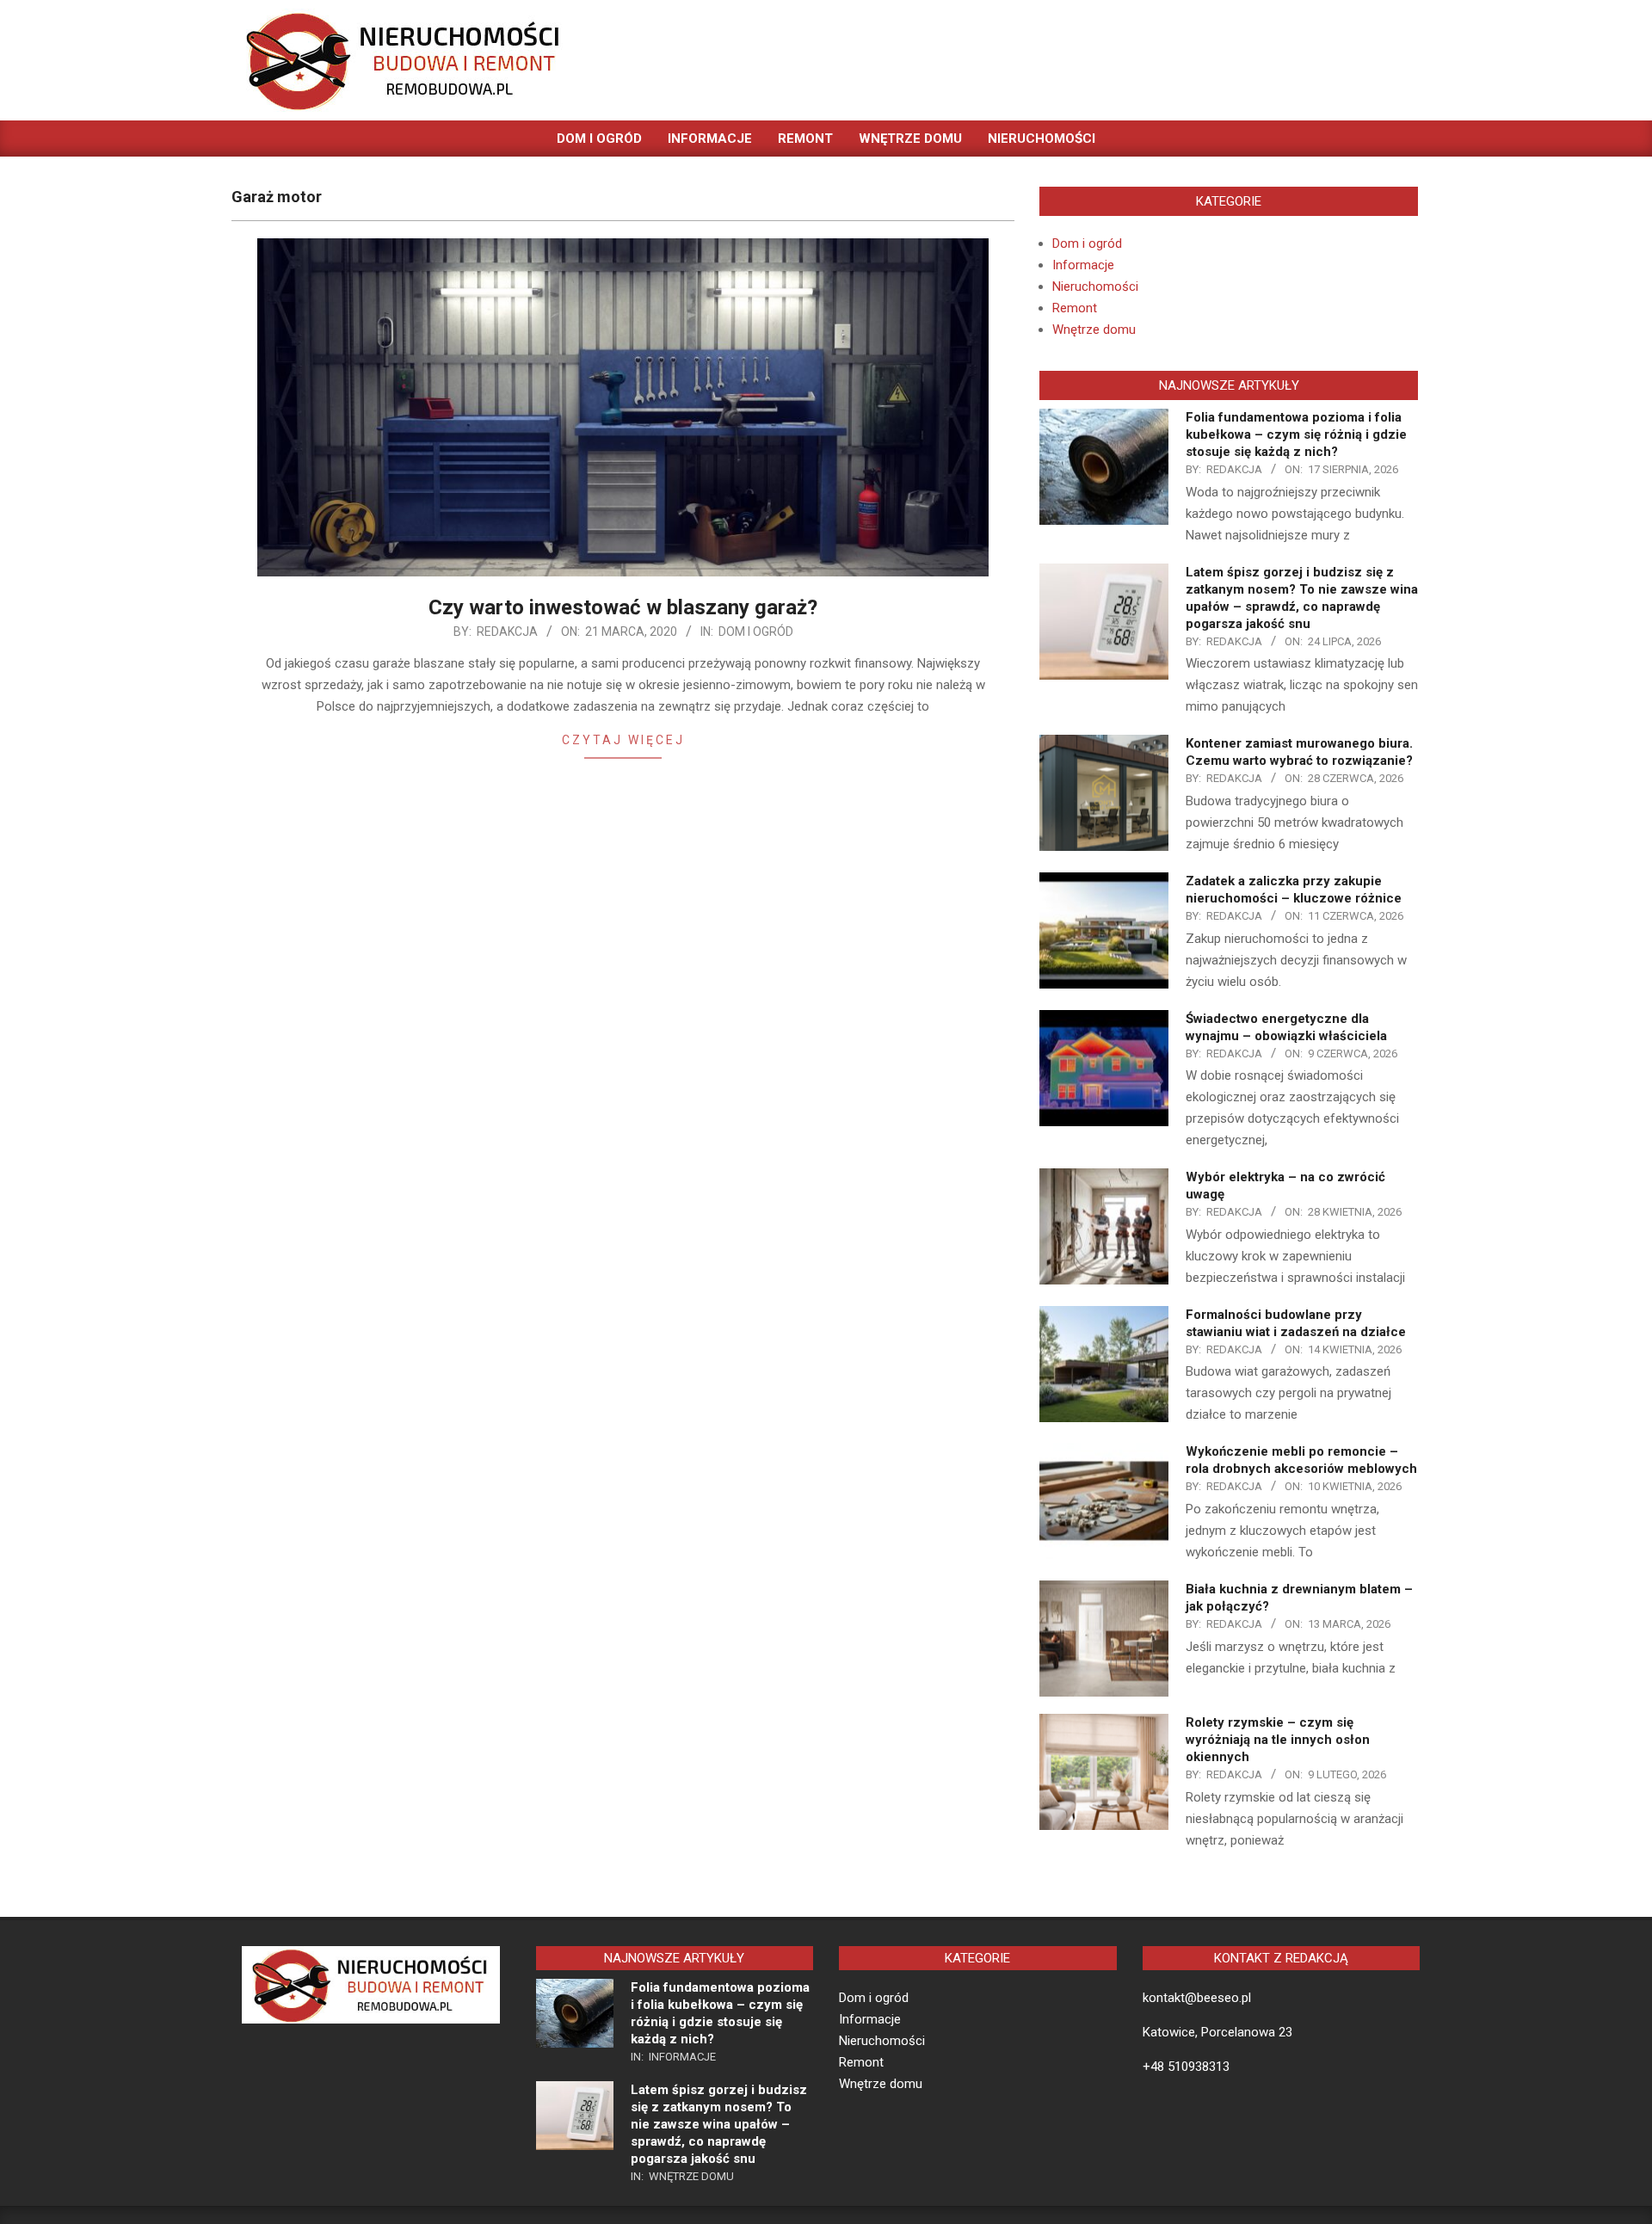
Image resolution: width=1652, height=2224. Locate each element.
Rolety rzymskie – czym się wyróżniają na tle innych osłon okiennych (1278, 1740)
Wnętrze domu (1094, 330)
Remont (1075, 308)
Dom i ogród (756, 631)
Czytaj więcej (623, 740)
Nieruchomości (1095, 286)
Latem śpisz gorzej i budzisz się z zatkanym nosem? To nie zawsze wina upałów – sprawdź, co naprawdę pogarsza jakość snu (719, 2124)
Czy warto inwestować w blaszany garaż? (623, 607)
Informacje (1083, 265)
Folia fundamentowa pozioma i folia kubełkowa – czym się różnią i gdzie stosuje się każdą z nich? (1296, 434)
